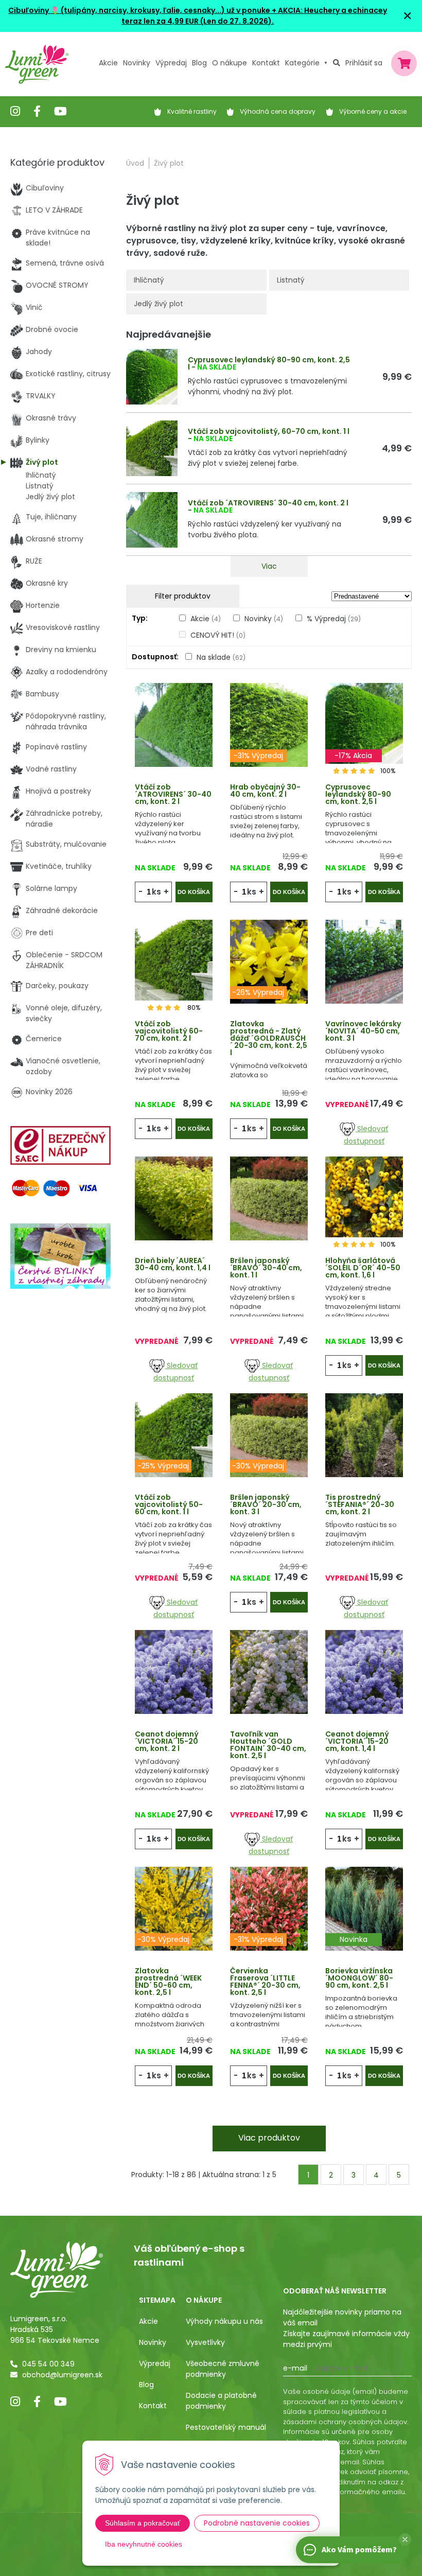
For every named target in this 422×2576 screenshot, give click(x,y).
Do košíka (194, 892)
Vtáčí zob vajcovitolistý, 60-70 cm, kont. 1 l (269, 431)
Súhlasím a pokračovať (143, 2523)
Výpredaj (171, 63)
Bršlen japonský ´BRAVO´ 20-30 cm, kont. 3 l (266, 1504)
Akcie (108, 63)
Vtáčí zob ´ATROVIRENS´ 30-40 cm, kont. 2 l (268, 503)
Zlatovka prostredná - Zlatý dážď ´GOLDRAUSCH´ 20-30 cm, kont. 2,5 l (269, 1038)
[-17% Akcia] (364, 724)
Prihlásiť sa (364, 63)
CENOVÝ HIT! (218, 635)
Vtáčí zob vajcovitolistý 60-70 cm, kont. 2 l (169, 1031)
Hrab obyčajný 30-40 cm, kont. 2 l (265, 791)
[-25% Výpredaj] (174, 1434)
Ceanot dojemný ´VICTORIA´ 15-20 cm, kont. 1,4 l (357, 1741)
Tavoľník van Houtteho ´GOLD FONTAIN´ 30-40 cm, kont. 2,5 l (268, 1745)
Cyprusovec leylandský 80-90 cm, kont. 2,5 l (269, 363)
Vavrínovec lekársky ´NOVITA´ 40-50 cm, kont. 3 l (363, 1031)
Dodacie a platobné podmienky (221, 2401)
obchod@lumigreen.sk (62, 2375)
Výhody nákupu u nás (224, 2321)
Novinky (137, 63)
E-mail (295, 2368)
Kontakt (153, 2406)
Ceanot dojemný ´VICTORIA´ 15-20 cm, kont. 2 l (167, 1741)
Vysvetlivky (205, 2342)
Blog (146, 2385)
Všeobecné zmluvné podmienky (223, 2369)
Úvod (135, 163)
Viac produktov (269, 2138)
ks (156, 892)
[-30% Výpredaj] (269, 1434)
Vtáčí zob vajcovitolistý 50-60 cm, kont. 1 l (169, 1504)
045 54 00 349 (48, 2364)
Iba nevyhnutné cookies (144, 2544)
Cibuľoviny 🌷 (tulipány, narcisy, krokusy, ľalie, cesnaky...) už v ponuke (139, 10)
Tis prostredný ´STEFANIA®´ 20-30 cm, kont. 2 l (360, 1504)
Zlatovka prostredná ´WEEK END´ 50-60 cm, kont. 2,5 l (168, 1982)
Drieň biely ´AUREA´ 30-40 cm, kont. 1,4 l (173, 1264)
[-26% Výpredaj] (269, 961)
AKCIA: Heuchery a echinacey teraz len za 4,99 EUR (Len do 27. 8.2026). (254, 16)
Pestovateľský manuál (226, 2427)
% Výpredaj (334, 619)
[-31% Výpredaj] (269, 724)
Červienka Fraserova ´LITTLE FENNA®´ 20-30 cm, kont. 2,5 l (265, 1982)
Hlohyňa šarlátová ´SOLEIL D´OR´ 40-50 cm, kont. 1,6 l (363, 1268)
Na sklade (221, 657)
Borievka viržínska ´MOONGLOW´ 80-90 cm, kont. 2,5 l (359, 1978)
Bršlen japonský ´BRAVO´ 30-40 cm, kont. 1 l (266, 1268)
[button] (405, 2539)
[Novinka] (364, 1908)
